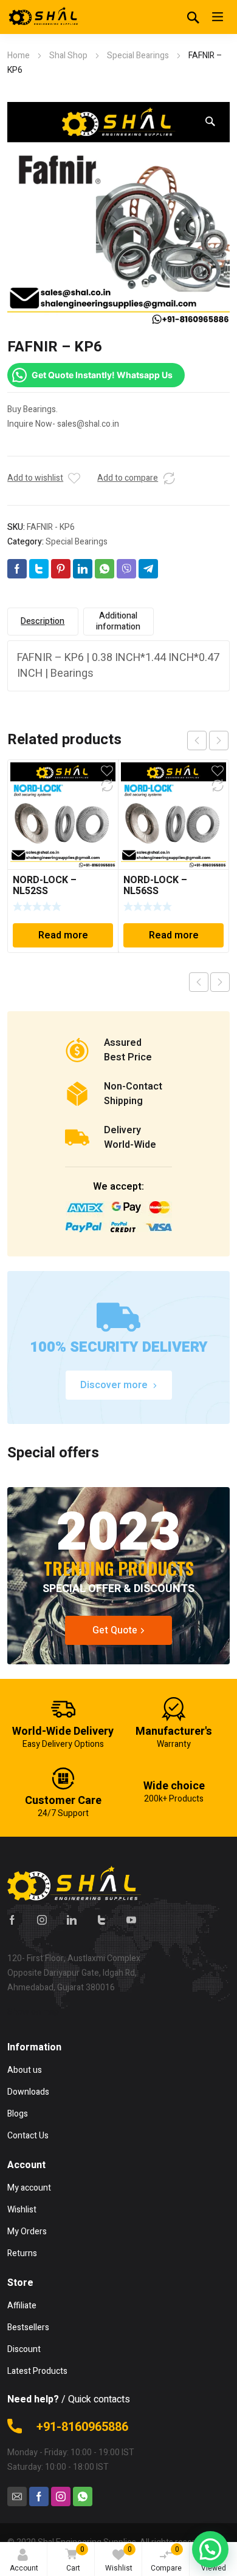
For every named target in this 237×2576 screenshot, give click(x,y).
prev (197, 741)
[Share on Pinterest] (61, 569)
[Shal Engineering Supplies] (44, 17)
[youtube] (131, 1920)
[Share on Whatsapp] (105, 569)
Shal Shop (68, 56)
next (219, 741)
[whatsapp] (83, 2496)
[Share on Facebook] (17, 569)
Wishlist (119, 2559)
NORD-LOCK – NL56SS (155, 886)
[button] (210, 121)
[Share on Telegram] (148, 569)
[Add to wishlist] (74, 478)
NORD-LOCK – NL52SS (45, 886)
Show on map (33, 2012)
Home (19, 56)
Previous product (199, 982)
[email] (17, 2496)
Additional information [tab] (118, 621)
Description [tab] (43, 621)
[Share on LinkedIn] (83, 569)
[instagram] (42, 1920)
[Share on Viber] (126, 569)
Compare (166, 2559)
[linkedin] (72, 1920)
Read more (63, 935)
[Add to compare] (169, 478)
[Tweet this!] (39, 569)
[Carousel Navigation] (208, 741)
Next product (220, 982)
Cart (75, 2559)
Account (24, 2568)
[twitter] (101, 1920)
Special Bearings (138, 56)
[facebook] (12, 1920)
